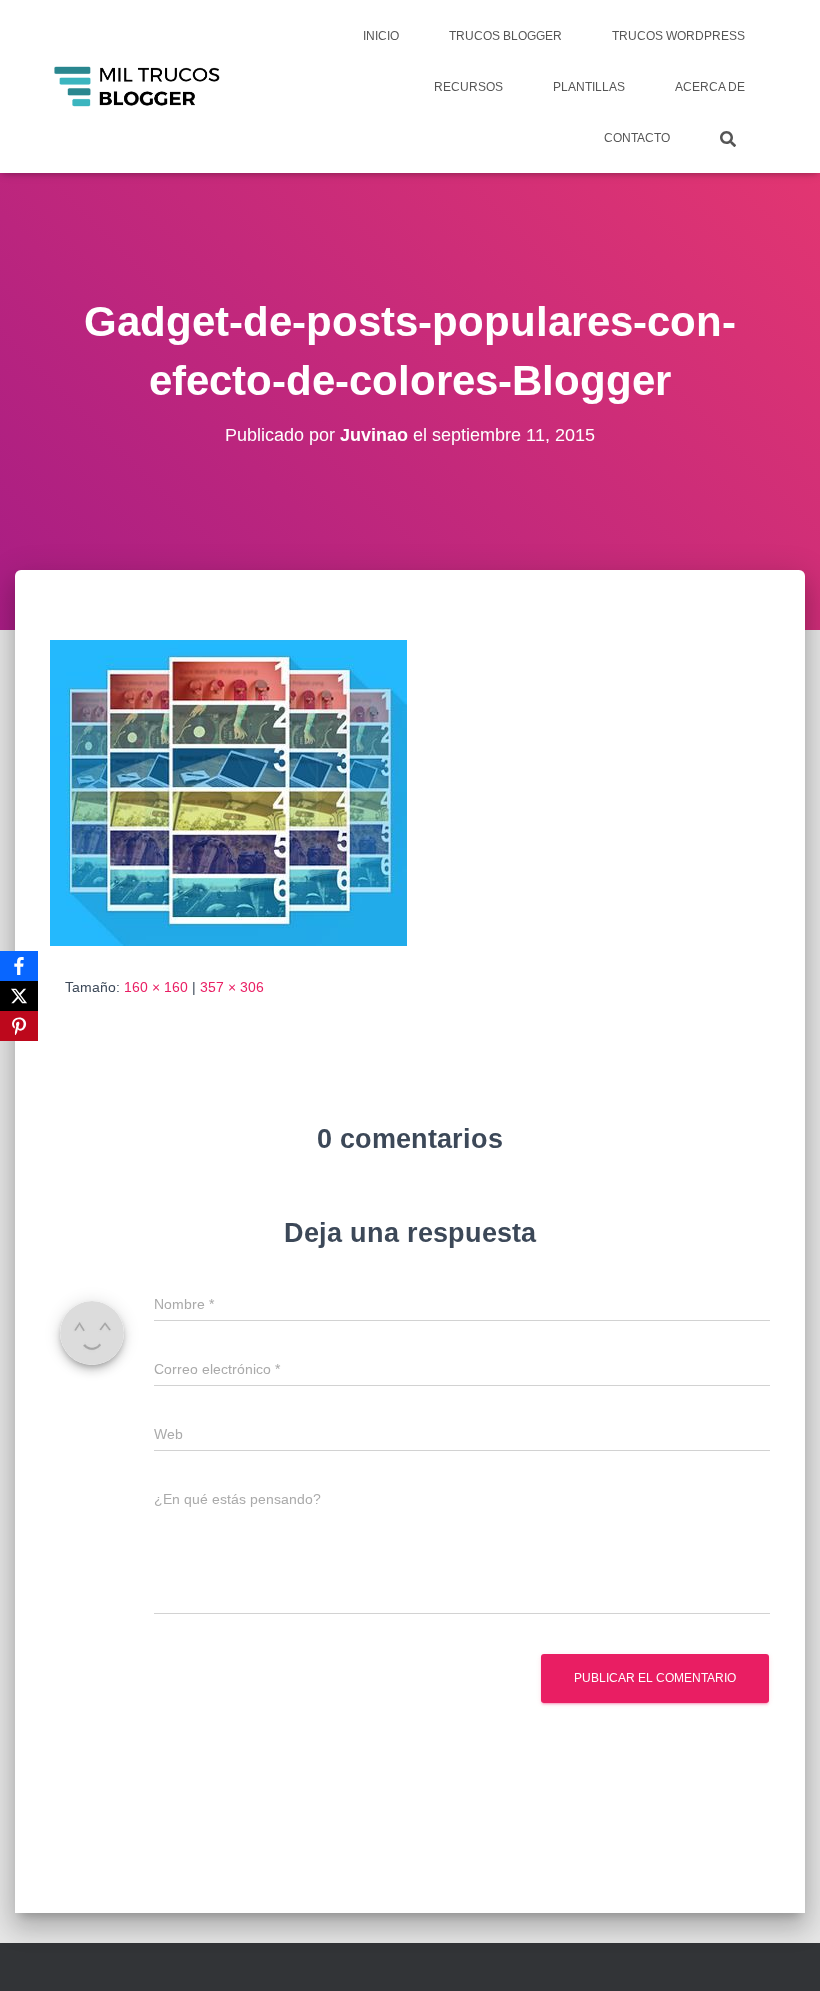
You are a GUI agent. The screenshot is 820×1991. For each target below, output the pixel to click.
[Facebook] (19, 966)
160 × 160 (156, 987)
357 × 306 (232, 987)
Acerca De (710, 87)
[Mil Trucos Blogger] (138, 87)
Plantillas (589, 87)
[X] (19, 996)
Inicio (381, 36)
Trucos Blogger (505, 36)
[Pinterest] (19, 1026)
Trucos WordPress (678, 36)
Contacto (637, 138)
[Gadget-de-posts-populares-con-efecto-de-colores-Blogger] (228, 791)
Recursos (468, 87)
